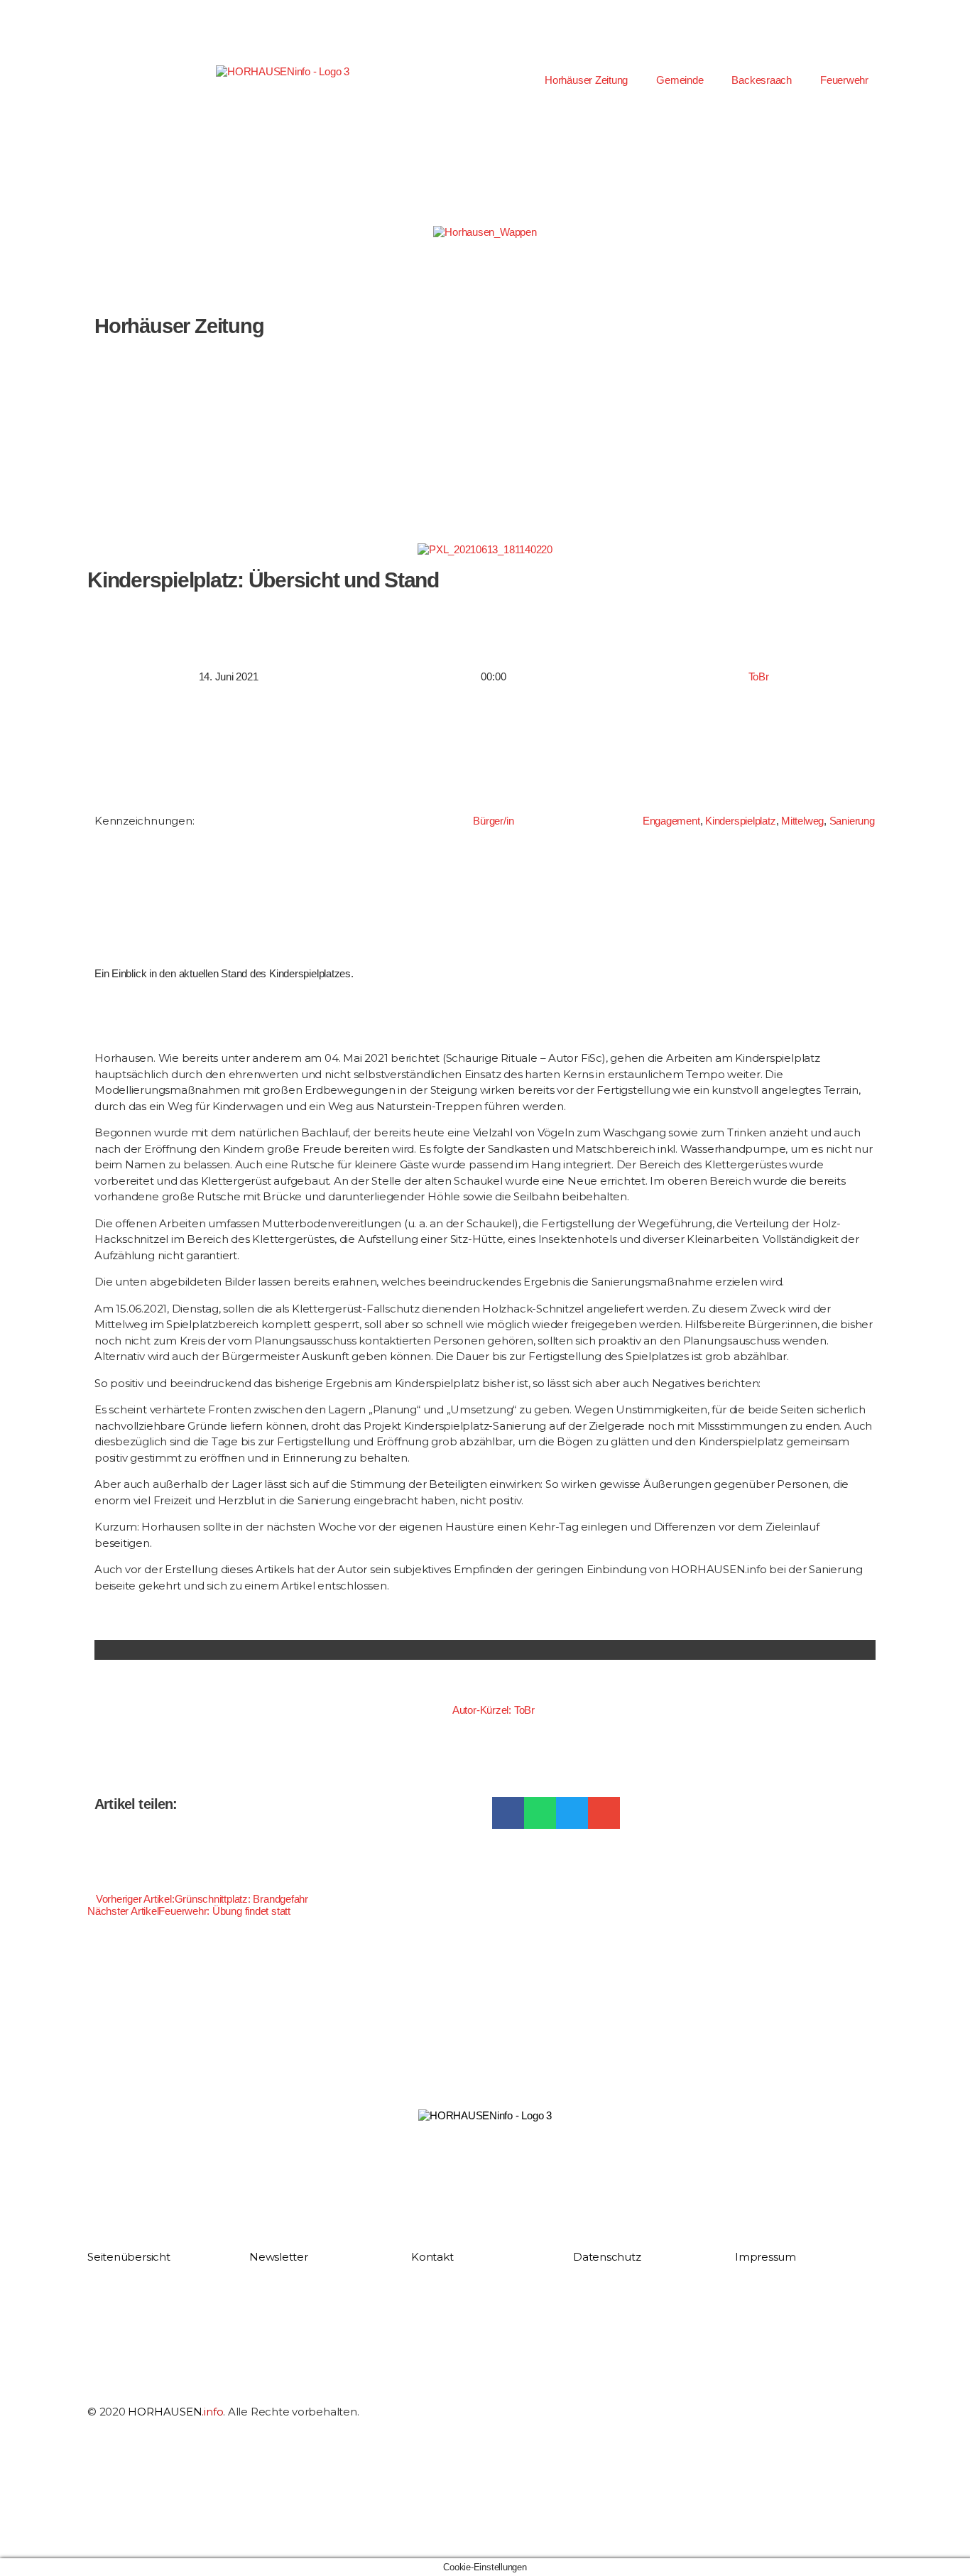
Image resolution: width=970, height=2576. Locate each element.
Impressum (765, 2257)
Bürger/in (493, 821)
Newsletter (279, 2257)
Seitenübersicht (129, 2257)
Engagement (671, 821)
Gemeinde (680, 80)
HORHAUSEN (175, 2412)
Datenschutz (607, 2257)
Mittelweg (802, 821)
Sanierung (852, 821)
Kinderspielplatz (740, 821)
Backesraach (762, 80)
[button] (508, 1813)
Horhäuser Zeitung (586, 80)
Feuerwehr (844, 80)
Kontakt (432, 2257)
